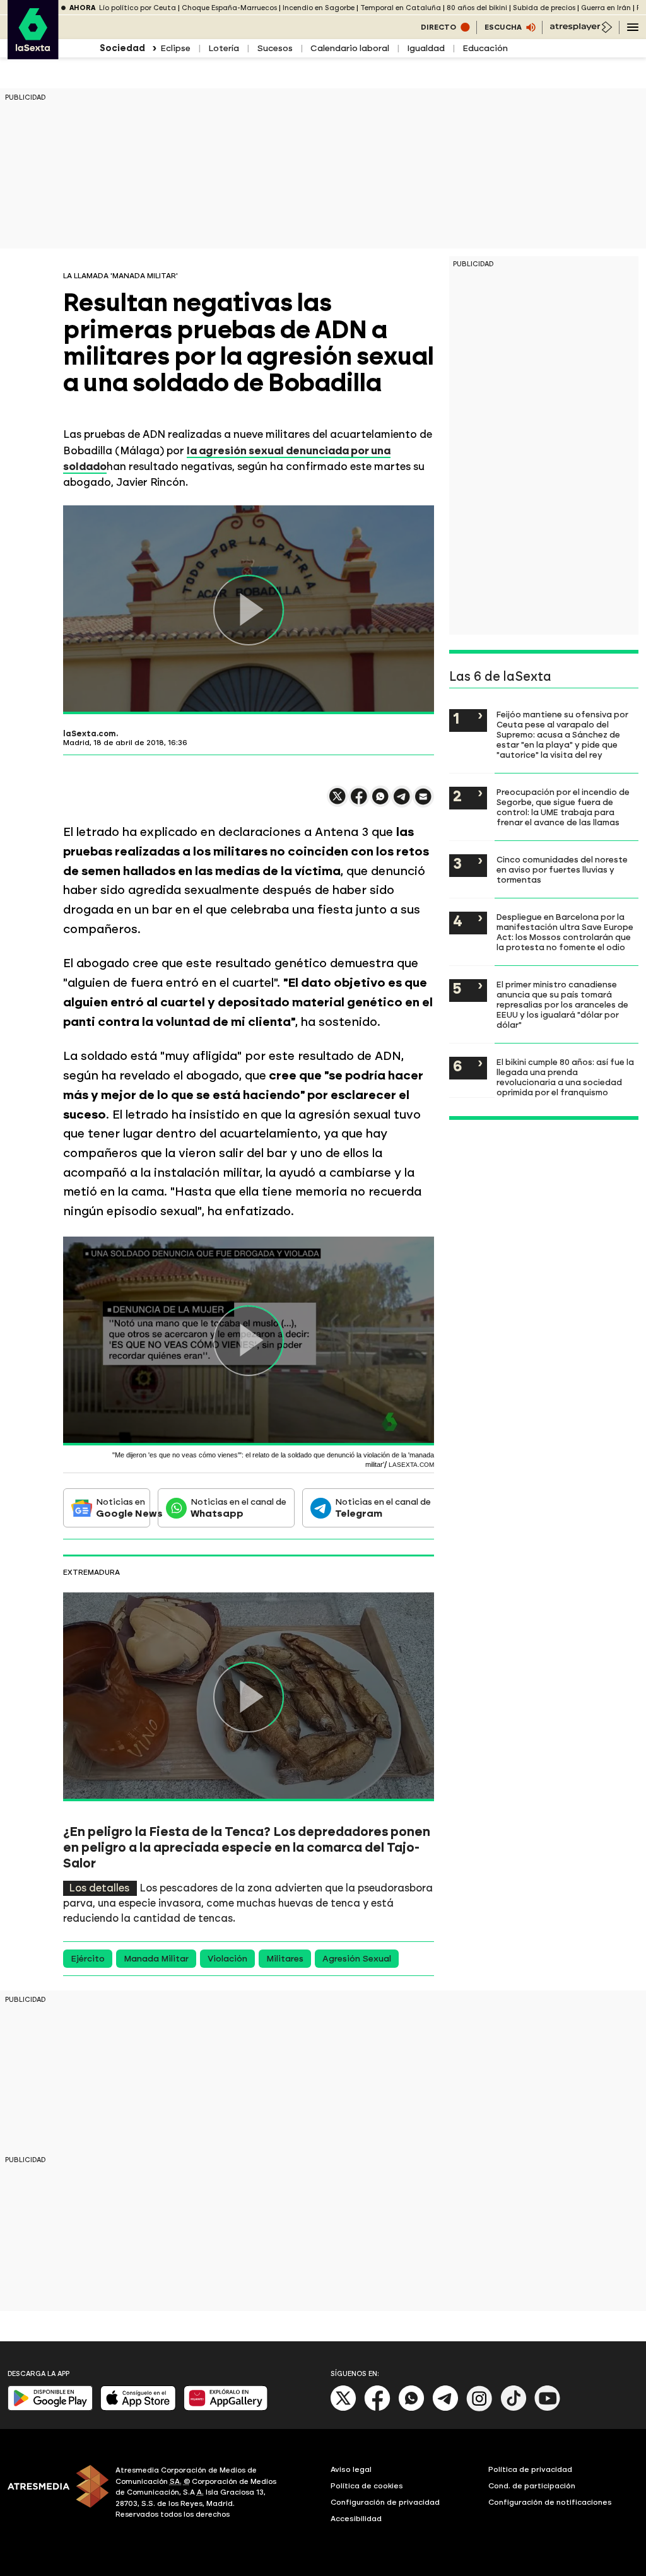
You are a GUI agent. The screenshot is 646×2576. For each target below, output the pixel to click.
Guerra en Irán (606, 8)
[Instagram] (479, 2408)
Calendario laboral (350, 48)
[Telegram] (445, 2408)
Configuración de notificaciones (550, 2502)
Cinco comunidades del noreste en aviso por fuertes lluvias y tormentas (562, 869)
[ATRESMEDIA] (54, 2494)
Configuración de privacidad (385, 2502)
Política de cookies (367, 2486)
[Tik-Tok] (514, 2408)
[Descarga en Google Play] (50, 2408)
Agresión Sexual (357, 1959)
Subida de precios (544, 8)
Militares (285, 1959)
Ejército (88, 1959)
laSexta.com (90, 734)
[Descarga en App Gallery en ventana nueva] (226, 2408)
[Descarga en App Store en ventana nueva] (138, 2408)
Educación (485, 48)
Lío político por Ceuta (138, 8)
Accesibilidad (356, 2519)
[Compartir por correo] (423, 802)
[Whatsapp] (411, 2408)
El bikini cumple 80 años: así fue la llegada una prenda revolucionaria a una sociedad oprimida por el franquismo (565, 1077)
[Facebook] (377, 2408)
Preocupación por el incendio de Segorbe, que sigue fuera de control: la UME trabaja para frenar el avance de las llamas (563, 807)
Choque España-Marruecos (229, 8)
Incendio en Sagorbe (319, 8)
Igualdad (426, 48)
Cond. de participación (532, 2486)
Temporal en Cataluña (401, 8)
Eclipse (175, 48)
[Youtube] (548, 2408)
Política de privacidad (530, 2469)
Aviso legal (351, 2469)
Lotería (224, 48)
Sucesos (275, 48)
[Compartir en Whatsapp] (380, 802)
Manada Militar (156, 1959)
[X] (338, 802)
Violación (227, 1959)
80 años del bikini (477, 8)
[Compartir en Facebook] (359, 802)
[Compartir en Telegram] (402, 802)
